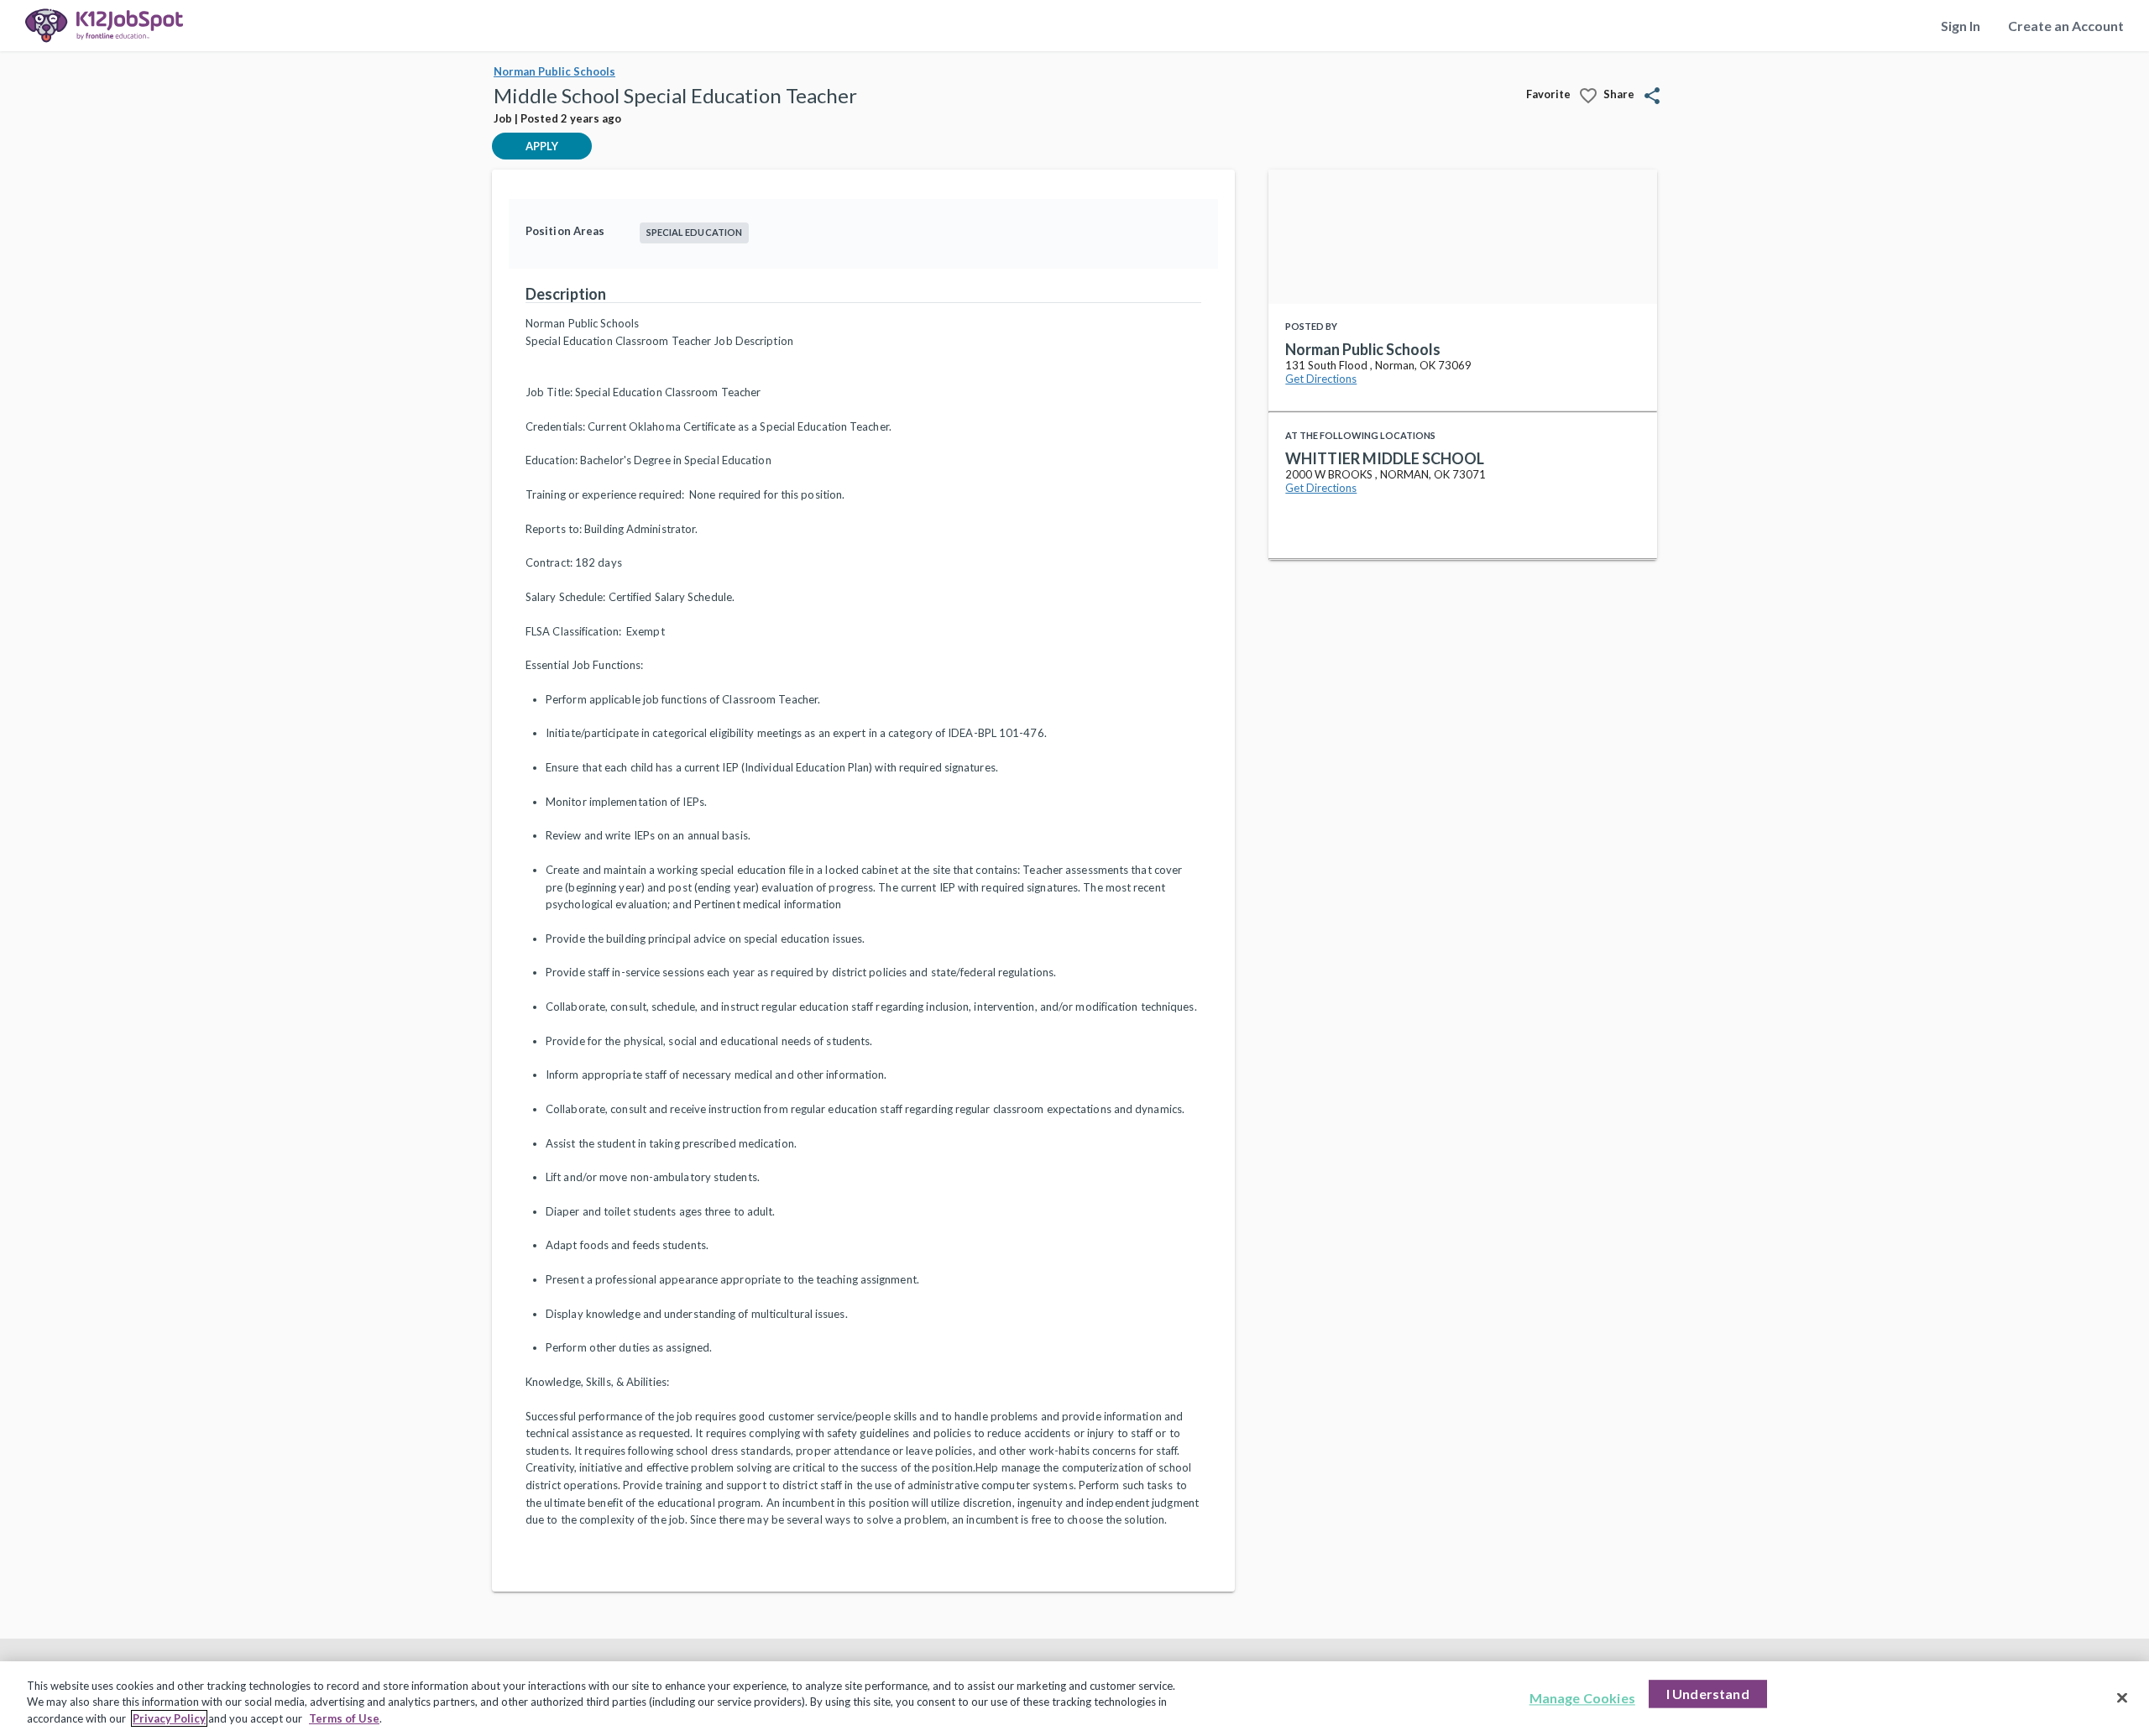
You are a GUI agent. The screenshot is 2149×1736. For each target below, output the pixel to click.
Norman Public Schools (554, 71)
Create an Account (2066, 26)
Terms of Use (344, 1718)
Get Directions (1321, 379)
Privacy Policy (169, 1718)
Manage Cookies (1582, 1698)
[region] (1074, 1699)
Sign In (1961, 26)
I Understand (1708, 1694)
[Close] (2122, 1697)
